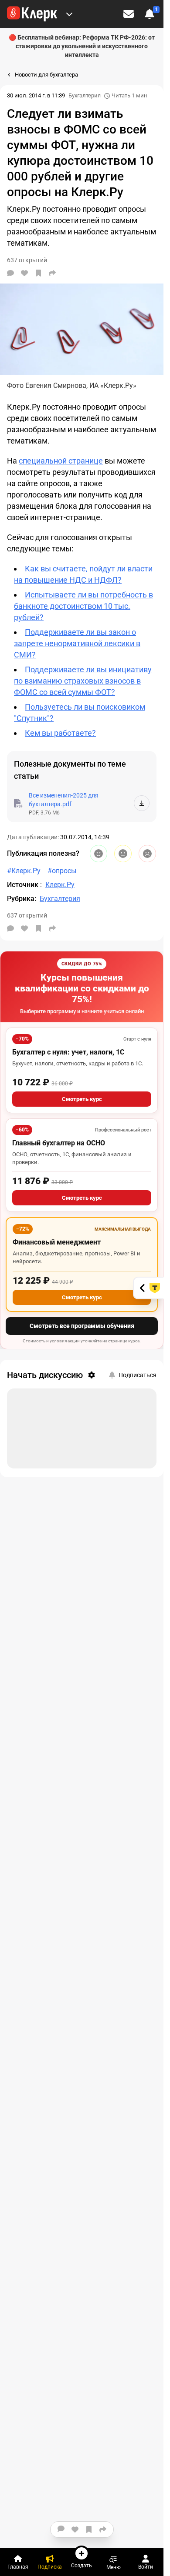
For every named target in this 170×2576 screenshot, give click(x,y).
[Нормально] (123, 854)
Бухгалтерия (85, 95)
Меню (114, 2567)
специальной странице (61, 461)
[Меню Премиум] (69, 14)
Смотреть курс (82, 1099)
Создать (82, 2565)
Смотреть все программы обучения (82, 1326)
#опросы (62, 871)
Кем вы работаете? (60, 733)
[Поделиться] (52, 273)
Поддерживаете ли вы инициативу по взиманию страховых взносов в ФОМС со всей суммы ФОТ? (83, 681)
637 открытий (27, 915)
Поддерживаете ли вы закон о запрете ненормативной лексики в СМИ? (77, 643)
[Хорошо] (99, 854)
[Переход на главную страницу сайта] (32, 14)
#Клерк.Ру (24, 871)
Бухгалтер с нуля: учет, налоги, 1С (68, 1052)
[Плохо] (147, 854)
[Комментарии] (10, 273)
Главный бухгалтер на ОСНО (59, 1143)
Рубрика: (22, 899)
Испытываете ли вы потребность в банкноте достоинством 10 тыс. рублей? (83, 606)
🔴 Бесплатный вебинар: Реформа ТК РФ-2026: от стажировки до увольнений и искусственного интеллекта (82, 46)
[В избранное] (38, 273)
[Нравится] (24, 273)
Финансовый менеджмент (57, 1242)
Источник (24, 885)
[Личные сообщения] (129, 14)
